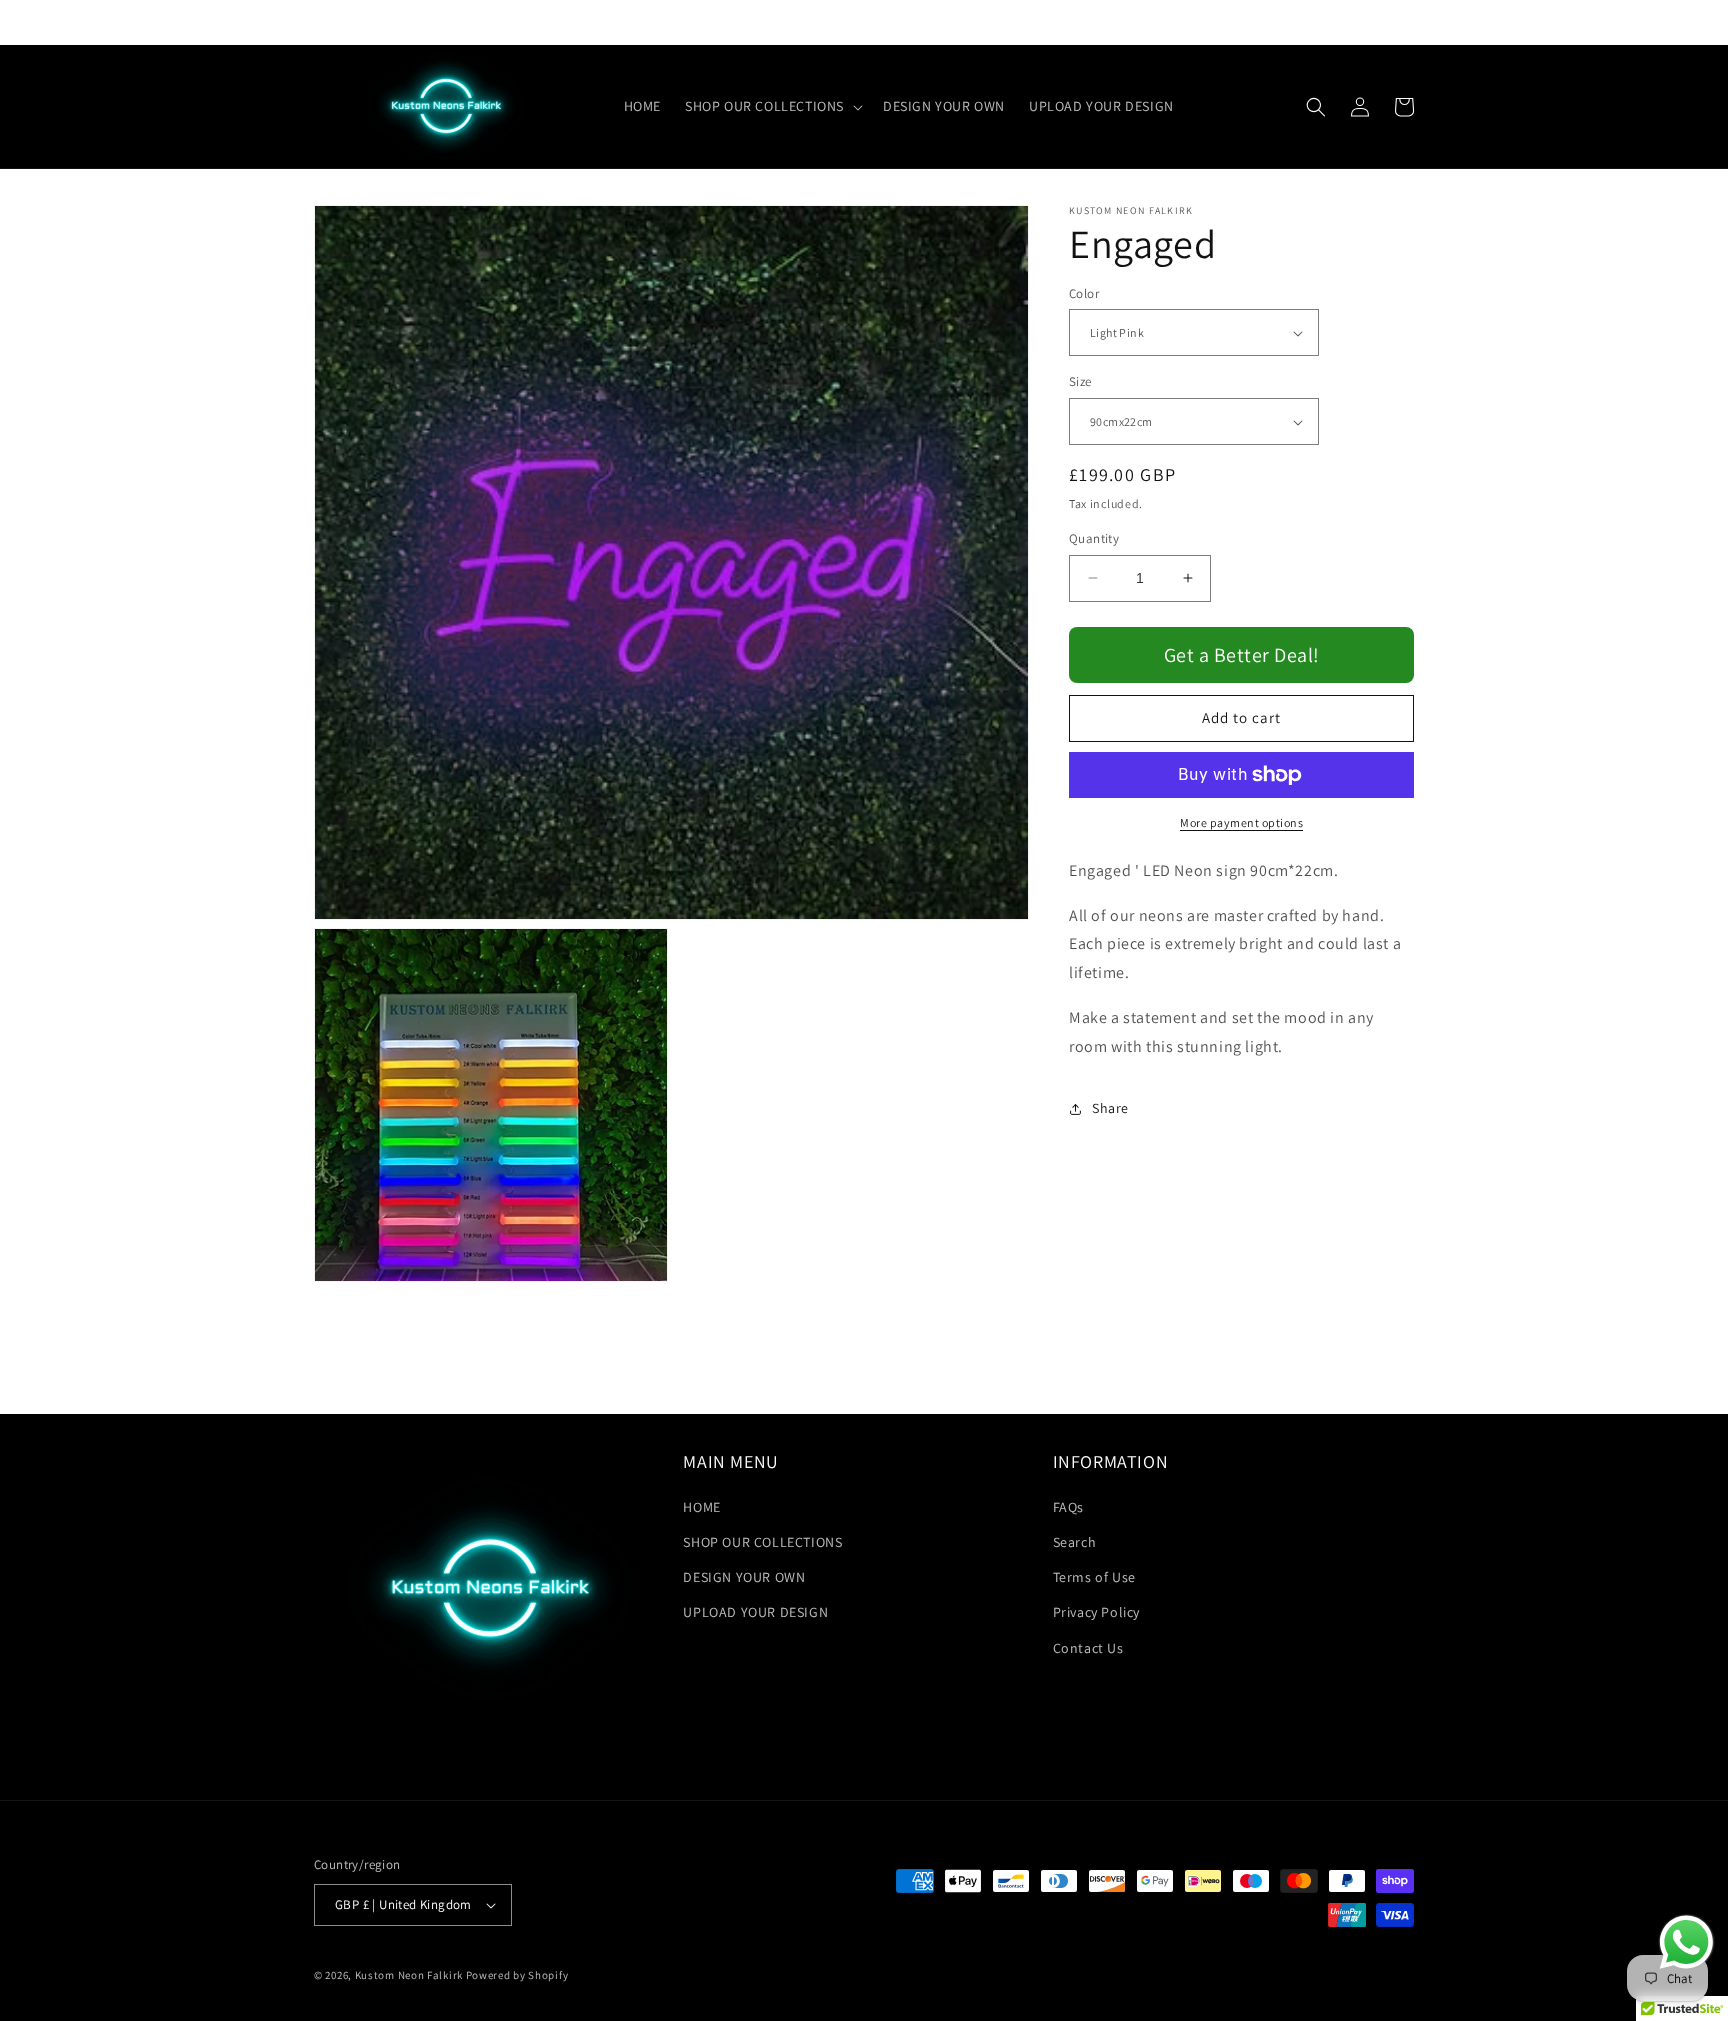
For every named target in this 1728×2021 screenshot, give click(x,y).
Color (1084, 293)
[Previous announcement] (538, 22)
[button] (772, 106)
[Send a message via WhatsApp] (1686, 1942)
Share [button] (1110, 1108)
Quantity (1094, 538)
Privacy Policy (1096, 1612)
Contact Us (1088, 1648)
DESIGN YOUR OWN (744, 1577)
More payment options (1241, 822)
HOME (701, 1507)
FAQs (1068, 1507)
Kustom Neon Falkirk (409, 1975)
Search (1075, 1542)
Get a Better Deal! (1242, 655)
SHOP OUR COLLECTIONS (762, 1542)
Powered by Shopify (517, 1975)
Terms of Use (1094, 1577)
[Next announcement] (1190, 22)
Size (1080, 382)
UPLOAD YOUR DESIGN (755, 1612)
